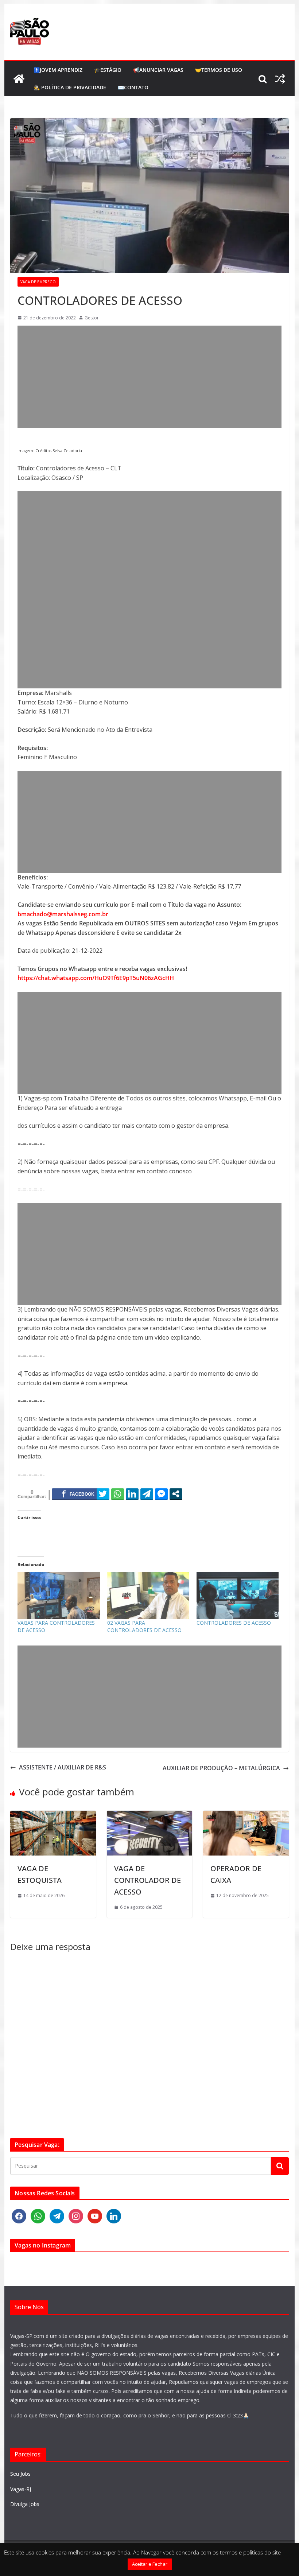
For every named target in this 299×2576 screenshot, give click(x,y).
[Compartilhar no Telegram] (147, 1494)
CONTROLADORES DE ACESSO (234, 1623)
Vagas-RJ (21, 2489)
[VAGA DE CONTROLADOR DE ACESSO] (149, 1815)
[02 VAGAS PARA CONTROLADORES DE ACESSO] (148, 1596)
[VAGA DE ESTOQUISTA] (53, 1815)
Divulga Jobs (25, 2504)
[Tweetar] (103, 1494)
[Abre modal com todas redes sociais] (176, 1494)
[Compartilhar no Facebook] (78, 1494)
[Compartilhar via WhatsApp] (118, 1494)
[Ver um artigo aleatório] (280, 79)
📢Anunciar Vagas (158, 70)
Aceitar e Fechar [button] (150, 2564)
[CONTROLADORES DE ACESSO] (238, 1596)
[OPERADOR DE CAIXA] (246, 1815)
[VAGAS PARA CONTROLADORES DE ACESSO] (59, 1596)
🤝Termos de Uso (219, 70)
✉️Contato (133, 87)
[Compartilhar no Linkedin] (132, 1494)
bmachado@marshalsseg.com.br (63, 914)
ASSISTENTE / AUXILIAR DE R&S (63, 1767)
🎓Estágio (108, 70)
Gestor (92, 318)
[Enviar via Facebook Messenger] (161, 1494)
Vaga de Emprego (38, 282)
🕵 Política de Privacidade (70, 87)
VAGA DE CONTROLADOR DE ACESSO (147, 1880)
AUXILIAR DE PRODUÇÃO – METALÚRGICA (221, 1768)
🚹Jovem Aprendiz (58, 70)
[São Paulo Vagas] (19, 79)
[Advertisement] (149, 377)
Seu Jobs (20, 2474)
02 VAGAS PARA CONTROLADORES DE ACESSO (144, 1626)
